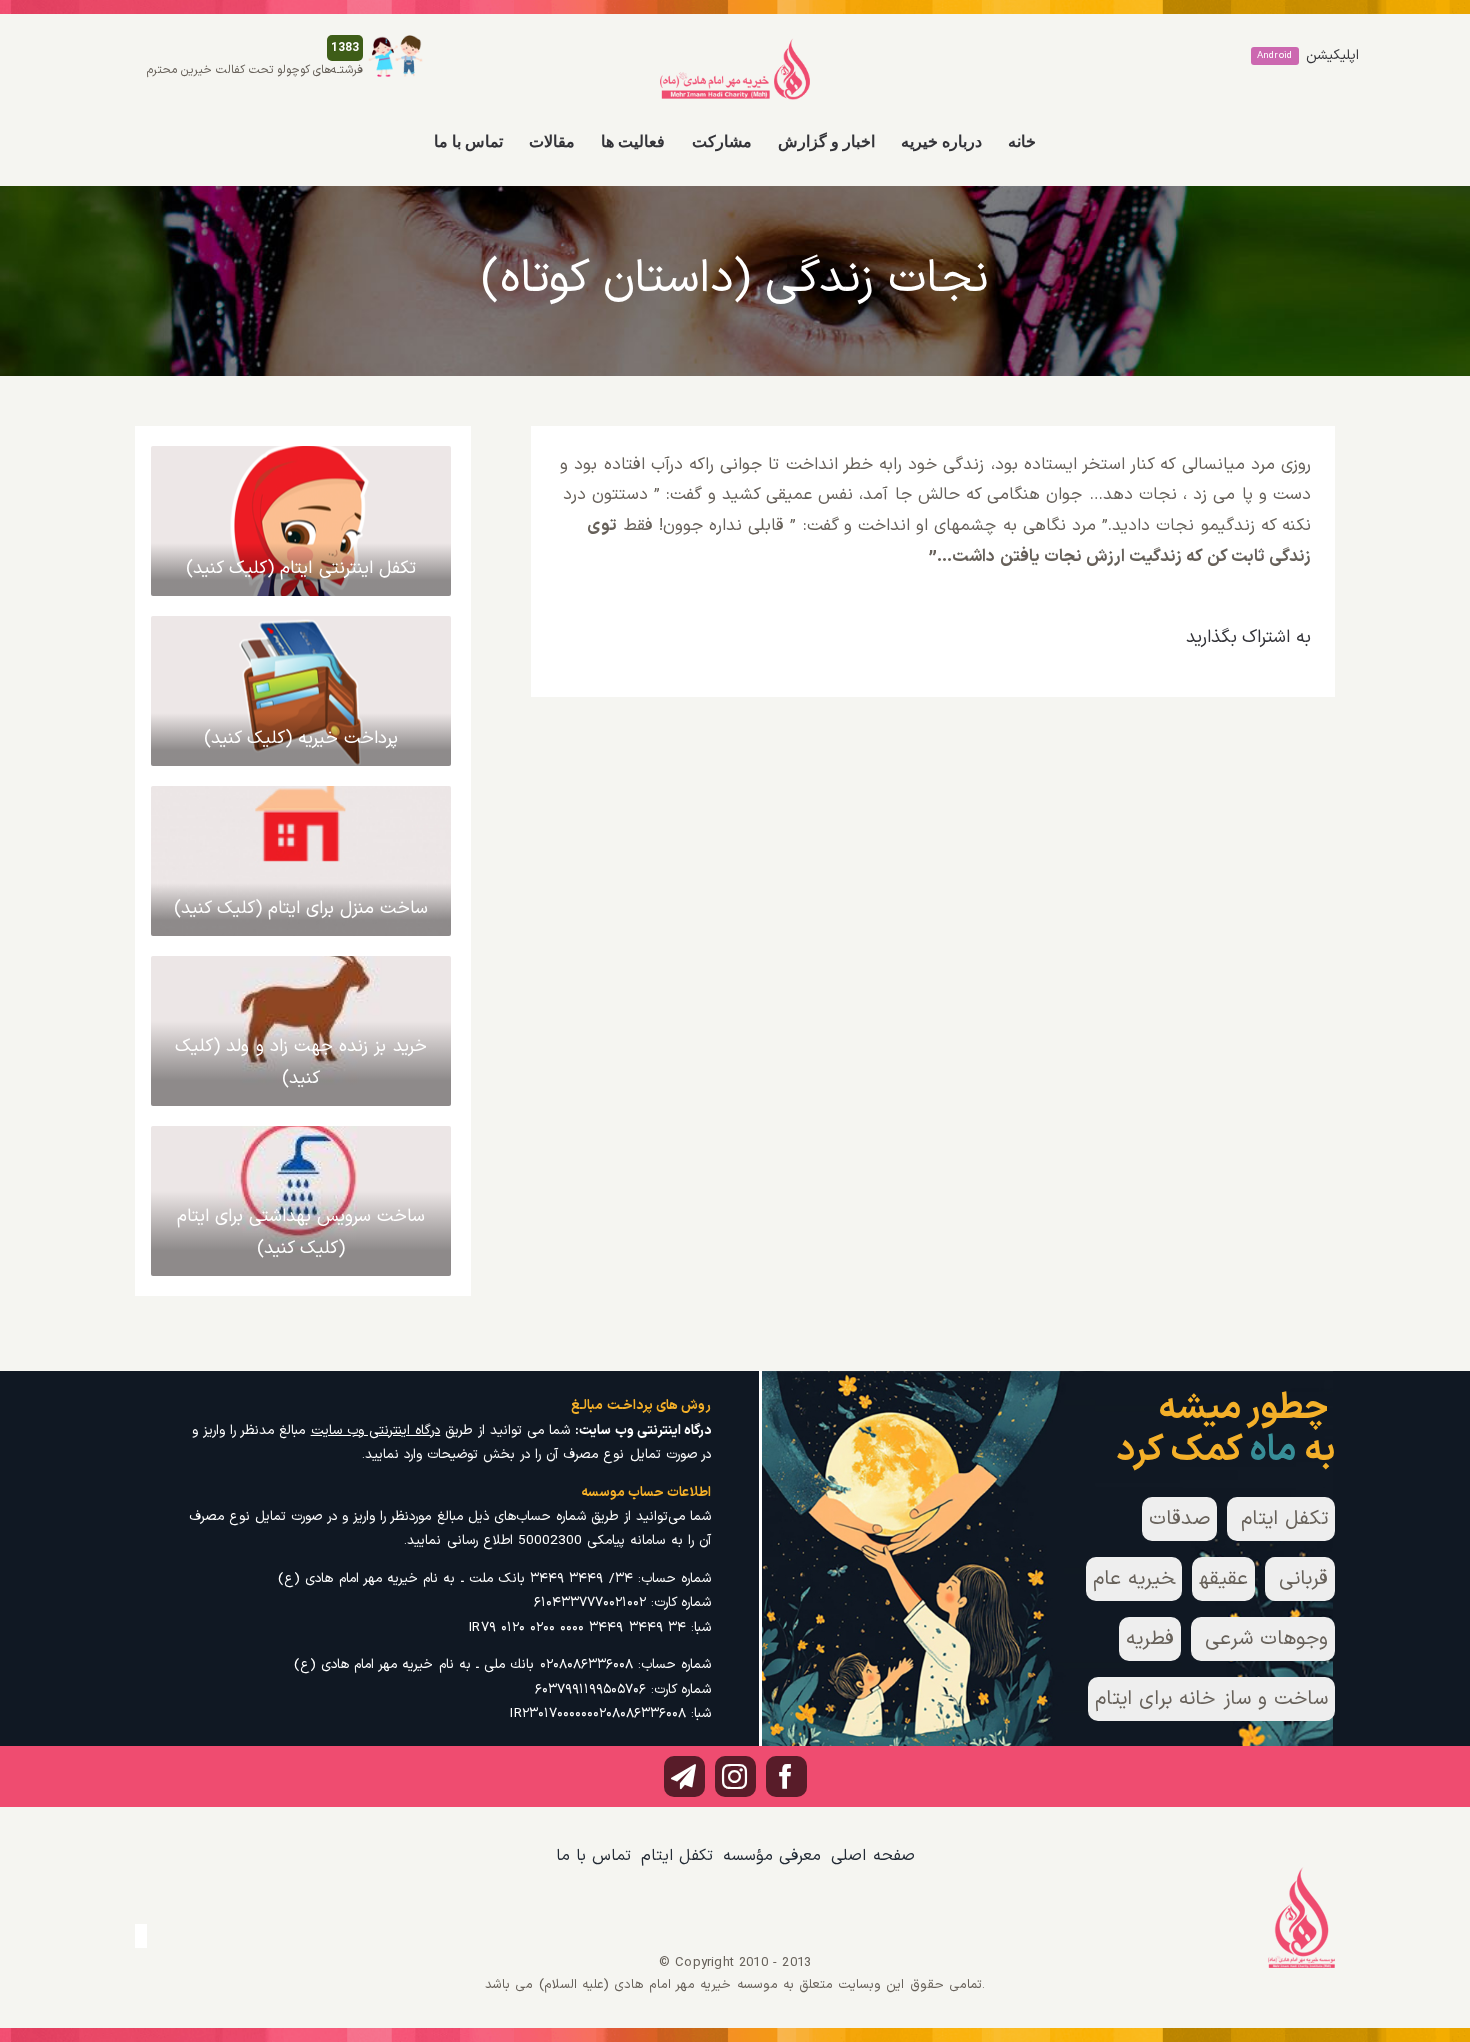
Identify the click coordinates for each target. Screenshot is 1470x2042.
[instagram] (735, 1776)
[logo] (735, 46)
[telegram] (684, 1776)
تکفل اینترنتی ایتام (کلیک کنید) (301, 568)
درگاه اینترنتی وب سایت (376, 1430)
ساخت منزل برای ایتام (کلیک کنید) (301, 908)
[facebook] (786, 1776)
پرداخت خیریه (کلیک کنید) (301, 738)
